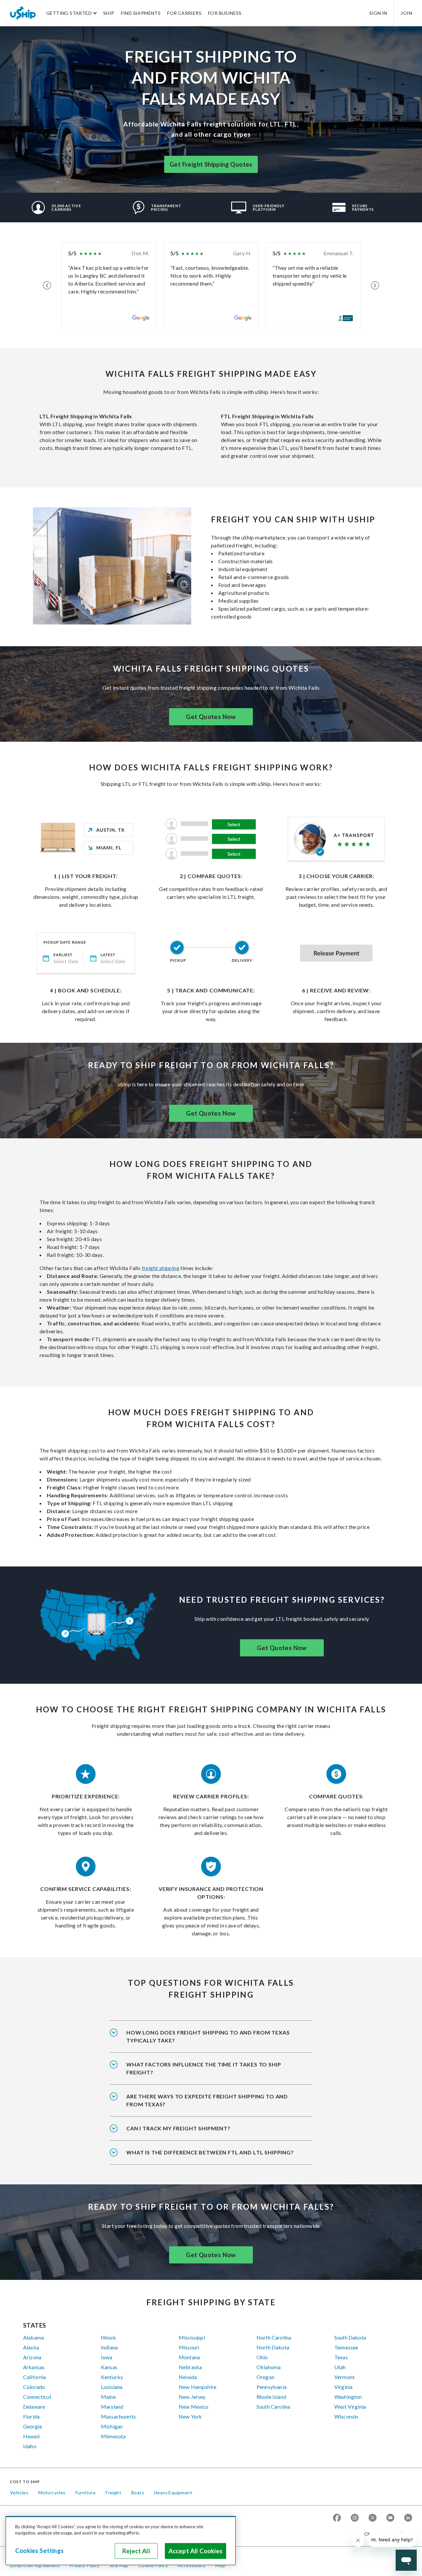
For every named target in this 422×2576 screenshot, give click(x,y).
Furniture (86, 2493)
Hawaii (31, 2436)
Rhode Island (271, 2397)
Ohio (262, 2357)
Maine (108, 2397)
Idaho (30, 2446)
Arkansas (34, 2367)
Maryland (112, 2407)
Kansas (109, 2367)
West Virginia (350, 2407)
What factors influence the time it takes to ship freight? (204, 2068)
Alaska (31, 2347)
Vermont (344, 2377)
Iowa (107, 2357)
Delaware (34, 2407)
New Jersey (192, 2397)
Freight (113, 2493)
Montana (189, 2357)
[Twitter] (373, 2518)
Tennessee (346, 2347)
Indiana (109, 2347)
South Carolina (273, 2407)
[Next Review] (375, 285)
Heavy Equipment (173, 2493)
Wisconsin (346, 2416)
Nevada (188, 2377)
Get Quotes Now (211, 717)
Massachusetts (118, 2416)
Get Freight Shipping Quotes (211, 164)
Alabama (33, 2337)
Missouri (189, 2347)
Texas (341, 2357)
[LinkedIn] (408, 2518)
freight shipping (161, 1268)
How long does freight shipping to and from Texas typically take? (208, 2036)
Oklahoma (269, 2367)
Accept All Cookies (196, 2551)
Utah (340, 2367)
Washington (348, 2397)
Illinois (108, 2337)
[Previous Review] (47, 285)
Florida (31, 2416)
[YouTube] (390, 2518)
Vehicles (19, 2493)
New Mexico (194, 2407)
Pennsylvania (271, 2387)
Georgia (32, 2426)
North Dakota (273, 2347)
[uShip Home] (23, 13)
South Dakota (350, 2337)
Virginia (343, 2387)
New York (190, 2416)
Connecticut (37, 2397)
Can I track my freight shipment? (178, 2128)
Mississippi (192, 2337)
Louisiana (112, 2387)
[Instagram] (355, 2518)
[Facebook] (337, 2518)
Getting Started (69, 13)
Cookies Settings (39, 2551)
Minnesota (113, 2436)
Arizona (32, 2357)
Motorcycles (52, 2493)
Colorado (34, 2387)
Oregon (265, 2377)
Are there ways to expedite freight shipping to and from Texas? (207, 2100)
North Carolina (274, 2337)
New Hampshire (197, 2387)
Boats (138, 2493)
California (35, 2377)
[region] (121, 2541)
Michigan (112, 2426)
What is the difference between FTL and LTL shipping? (210, 2152)
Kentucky (112, 2377)
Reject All (136, 2551)
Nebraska (190, 2367)
